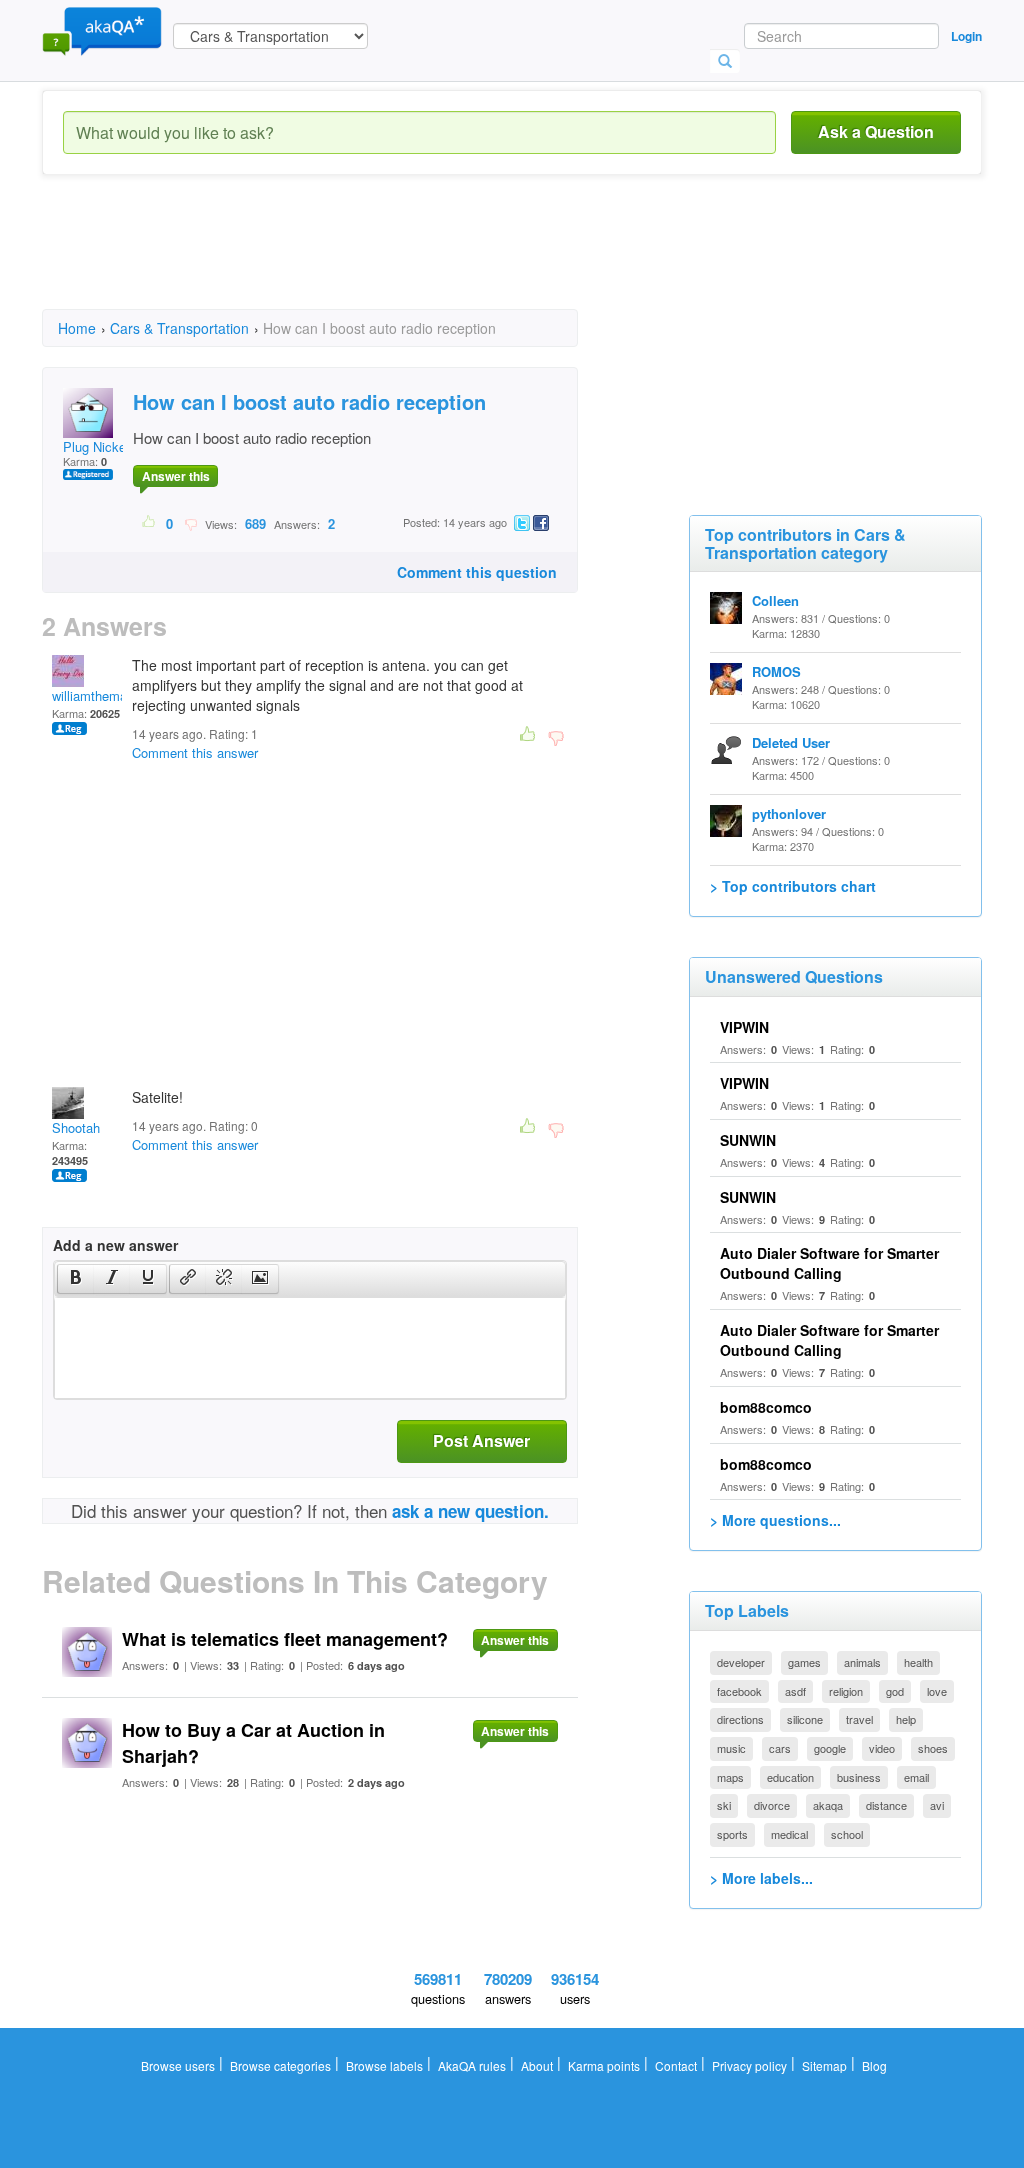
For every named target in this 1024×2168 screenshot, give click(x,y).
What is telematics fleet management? (285, 1639)
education (790, 1777)
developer (741, 1662)
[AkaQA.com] (102, 30)
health (918, 1662)
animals (862, 1662)
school (847, 1834)
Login (966, 36)
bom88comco (766, 1407)
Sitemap (824, 2065)
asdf (795, 1691)
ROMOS (776, 671)
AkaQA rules (472, 2065)
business (859, 1777)
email (916, 1777)
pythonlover (789, 813)
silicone (805, 1719)
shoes (933, 1748)
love (937, 1691)
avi (937, 1805)
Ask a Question (876, 131)
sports (732, 1834)
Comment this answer (195, 752)
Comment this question (477, 572)
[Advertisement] (406, 260)
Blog (874, 2065)
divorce (772, 1805)
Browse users (178, 2065)
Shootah (76, 1127)
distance (886, 1805)
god (895, 1691)
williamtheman (93, 695)
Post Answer (481, 1440)
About (537, 2065)
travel (859, 1719)
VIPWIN (744, 1027)
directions (740, 1719)
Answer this (176, 476)
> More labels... (761, 1878)
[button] (75, 1279)
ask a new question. (470, 1511)
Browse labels (384, 2065)
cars (780, 1748)
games (804, 1662)
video (882, 1748)
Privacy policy (749, 2065)
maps (730, 1777)
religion (846, 1691)
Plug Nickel (96, 446)
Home (77, 328)
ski (724, 1805)
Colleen (775, 600)
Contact (676, 2065)
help (906, 1719)
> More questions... (775, 1520)
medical (789, 1834)
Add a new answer (115, 1245)
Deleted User (791, 742)
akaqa (828, 1805)
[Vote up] (149, 523)
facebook (739, 1691)
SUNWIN (748, 1140)
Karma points (604, 2065)
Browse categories (280, 2065)
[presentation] (76, 1279)
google (830, 1748)
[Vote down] (190, 523)
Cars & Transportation (179, 328)
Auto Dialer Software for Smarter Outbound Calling (829, 1263)
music (731, 1748)
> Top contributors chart (793, 886)
